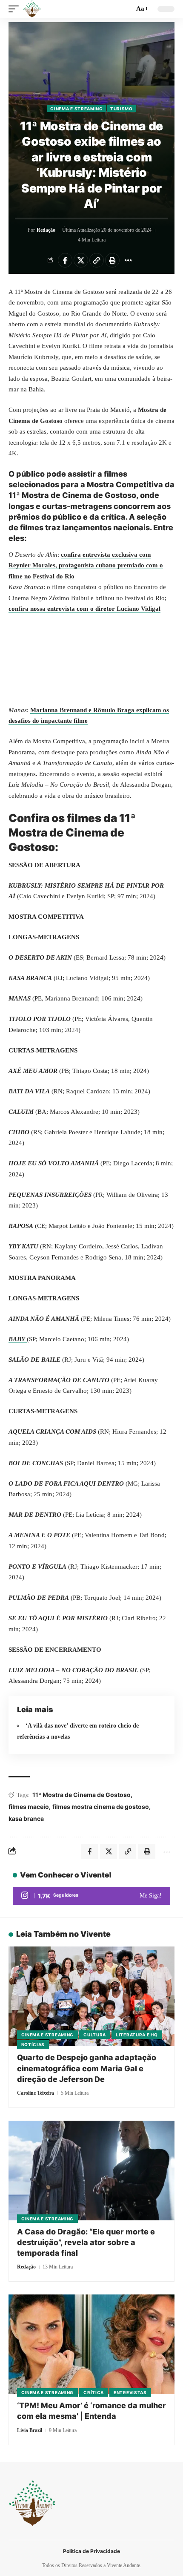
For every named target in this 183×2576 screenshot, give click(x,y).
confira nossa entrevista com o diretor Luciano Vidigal (84, 609)
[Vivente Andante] (32, 9)
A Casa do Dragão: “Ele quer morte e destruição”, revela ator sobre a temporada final (86, 2242)
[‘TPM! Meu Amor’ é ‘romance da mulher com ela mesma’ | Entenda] (91, 2344)
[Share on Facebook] (65, 260)
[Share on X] (81, 260)
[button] (16, 9)
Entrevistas (130, 2392)
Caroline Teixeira (36, 2093)
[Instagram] (91, 1896)
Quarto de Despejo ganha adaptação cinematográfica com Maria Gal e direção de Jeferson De (87, 2068)
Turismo (122, 109)
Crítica (94, 2392)
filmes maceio (29, 1807)
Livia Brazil (30, 2430)
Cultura (95, 2035)
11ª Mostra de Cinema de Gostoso (81, 1795)
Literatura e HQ (137, 2035)
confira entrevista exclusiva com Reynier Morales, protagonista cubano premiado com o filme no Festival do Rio (86, 565)
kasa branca (26, 1818)
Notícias (33, 2044)
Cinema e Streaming (77, 109)
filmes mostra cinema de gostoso (101, 1807)
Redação (46, 230)
